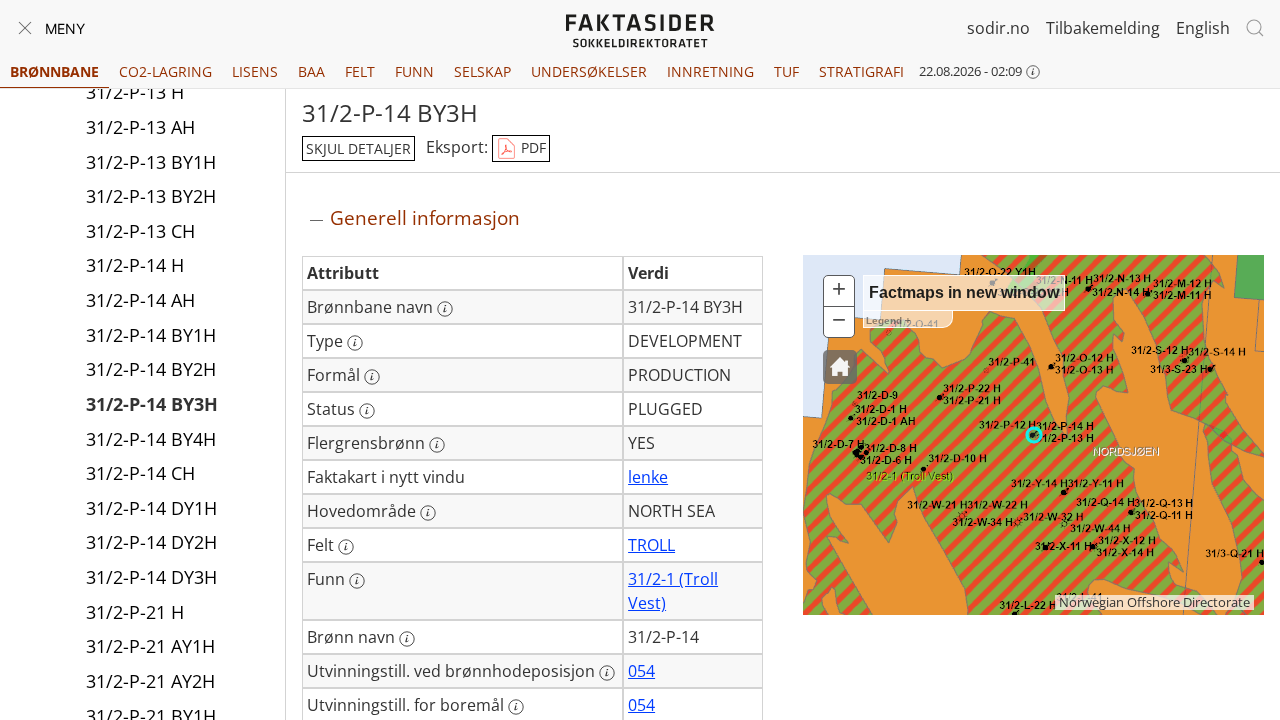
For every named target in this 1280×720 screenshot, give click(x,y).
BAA (311, 71)
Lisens (255, 71)
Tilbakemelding (1103, 28)
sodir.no (998, 28)
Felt (360, 71)
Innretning (710, 71)
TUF (786, 71)
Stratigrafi (861, 71)
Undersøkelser (589, 71)
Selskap (482, 71)
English (1203, 28)
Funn (414, 71)
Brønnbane (54, 71)
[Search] (1255, 28)
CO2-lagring (165, 71)
